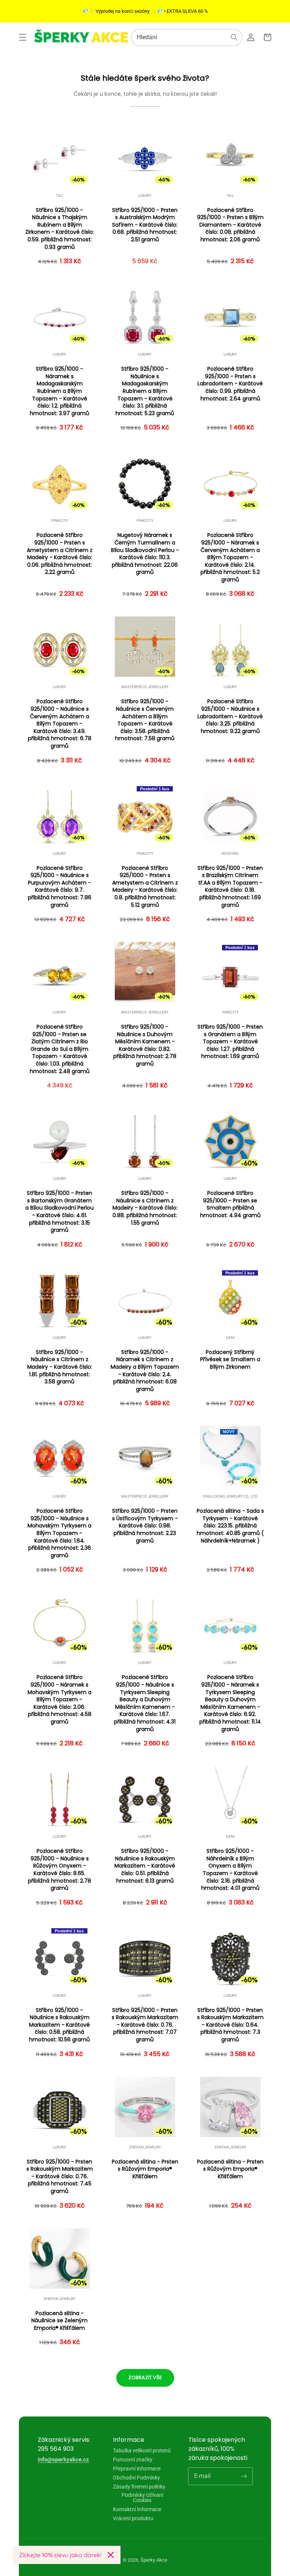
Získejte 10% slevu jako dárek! (60, 2555)
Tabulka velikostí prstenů (142, 2451)
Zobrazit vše (145, 2377)
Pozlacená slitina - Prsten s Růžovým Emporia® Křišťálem (145, 2169)
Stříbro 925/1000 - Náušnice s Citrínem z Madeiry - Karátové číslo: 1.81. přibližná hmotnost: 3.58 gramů (60, 1367)
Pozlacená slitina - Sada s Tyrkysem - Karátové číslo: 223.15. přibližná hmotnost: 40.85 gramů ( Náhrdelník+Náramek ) (230, 1526)
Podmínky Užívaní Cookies (142, 2498)
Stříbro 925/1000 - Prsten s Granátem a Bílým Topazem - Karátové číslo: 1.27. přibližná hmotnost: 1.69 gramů (230, 1042)
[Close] (111, 2555)
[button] (23, 37)
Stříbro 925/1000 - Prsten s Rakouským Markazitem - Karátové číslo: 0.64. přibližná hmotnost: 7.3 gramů (230, 2025)
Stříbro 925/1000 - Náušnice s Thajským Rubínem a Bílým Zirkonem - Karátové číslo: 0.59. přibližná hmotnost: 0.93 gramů (60, 229)
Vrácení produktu (133, 2518)
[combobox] (187, 38)
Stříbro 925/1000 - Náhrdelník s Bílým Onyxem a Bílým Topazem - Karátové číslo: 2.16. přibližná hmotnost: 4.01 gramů (230, 1870)
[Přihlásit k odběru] (244, 2476)
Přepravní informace (137, 2469)
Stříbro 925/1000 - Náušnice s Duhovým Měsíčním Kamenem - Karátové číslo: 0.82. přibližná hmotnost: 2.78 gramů (145, 1045)
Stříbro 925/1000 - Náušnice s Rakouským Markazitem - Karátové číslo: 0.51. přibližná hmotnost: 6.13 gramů (145, 1866)
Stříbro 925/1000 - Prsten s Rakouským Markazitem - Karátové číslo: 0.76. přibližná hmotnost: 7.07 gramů (145, 2025)
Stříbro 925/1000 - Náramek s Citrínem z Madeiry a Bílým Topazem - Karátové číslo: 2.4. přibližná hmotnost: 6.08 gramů (145, 1371)
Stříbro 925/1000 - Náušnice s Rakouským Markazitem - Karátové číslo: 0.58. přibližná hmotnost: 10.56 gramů (59, 2025)
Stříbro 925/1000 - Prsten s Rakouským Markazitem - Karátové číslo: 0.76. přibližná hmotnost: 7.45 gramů (60, 2177)
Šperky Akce (154, 2560)
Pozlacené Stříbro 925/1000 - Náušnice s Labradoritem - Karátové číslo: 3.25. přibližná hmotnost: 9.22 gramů (230, 716)
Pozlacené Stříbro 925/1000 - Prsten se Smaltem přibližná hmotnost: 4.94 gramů (230, 1204)
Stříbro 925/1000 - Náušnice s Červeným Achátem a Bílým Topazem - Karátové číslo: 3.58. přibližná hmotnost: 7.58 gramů (145, 720)
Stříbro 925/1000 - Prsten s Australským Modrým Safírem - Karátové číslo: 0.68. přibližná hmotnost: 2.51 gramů (145, 225)
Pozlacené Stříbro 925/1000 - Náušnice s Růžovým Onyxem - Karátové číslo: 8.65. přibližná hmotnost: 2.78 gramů (59, 1870)
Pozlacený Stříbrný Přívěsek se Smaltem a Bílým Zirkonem (230, 1360)
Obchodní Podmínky (137, 2478)
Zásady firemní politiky (139, 2487)
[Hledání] (234, 37)
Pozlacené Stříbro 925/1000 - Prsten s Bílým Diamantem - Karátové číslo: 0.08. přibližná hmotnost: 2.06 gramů (230, 225)
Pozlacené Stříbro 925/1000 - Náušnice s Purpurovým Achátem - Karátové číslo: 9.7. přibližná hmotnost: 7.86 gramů (60, 887)
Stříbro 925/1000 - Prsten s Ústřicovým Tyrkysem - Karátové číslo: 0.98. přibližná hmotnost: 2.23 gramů (145, 1526)
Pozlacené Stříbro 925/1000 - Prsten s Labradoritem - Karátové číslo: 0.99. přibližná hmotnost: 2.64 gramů (230, 384)
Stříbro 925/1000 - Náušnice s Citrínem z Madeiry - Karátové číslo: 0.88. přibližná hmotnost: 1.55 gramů (145, 1208)
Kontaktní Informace (137, 2509)
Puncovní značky (133, 2459)
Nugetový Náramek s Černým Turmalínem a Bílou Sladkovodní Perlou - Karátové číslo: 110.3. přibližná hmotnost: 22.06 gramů (145, 554)
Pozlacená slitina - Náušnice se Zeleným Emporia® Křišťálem (59, 2321)
